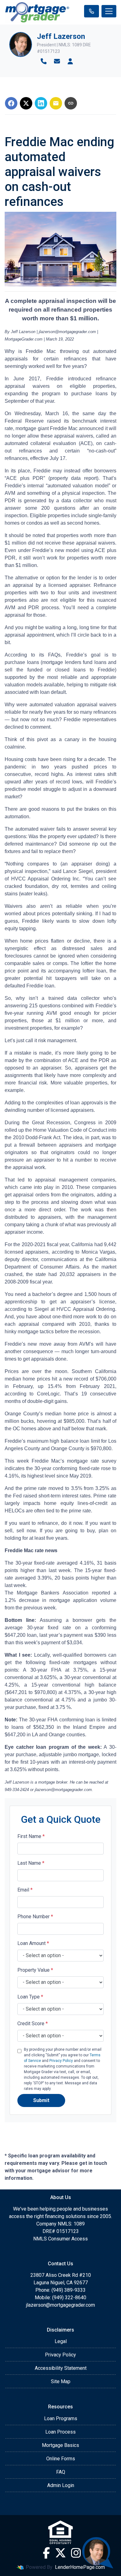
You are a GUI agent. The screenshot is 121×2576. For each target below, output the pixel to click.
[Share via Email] (56, 103)
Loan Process (60, 2432)
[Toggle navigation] (109, 11)
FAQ (61, 2472)
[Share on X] (26, 103)
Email (25, 1890)
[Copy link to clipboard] (71, 103)
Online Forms (61, 2459)
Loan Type (30, 1997)
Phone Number (35, 1917)
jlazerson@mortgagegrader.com (60, 2305)
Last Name (31, 1863)
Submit (41, 2100)
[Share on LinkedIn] (41, 103)
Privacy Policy (61, 2061)
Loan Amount (33, 1943)
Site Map (61, 2381)
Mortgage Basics (60, 2445)
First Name (31, 1836)
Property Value (35, 1970)
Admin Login (61, 2485)
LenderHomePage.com (80, 2567)
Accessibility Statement (61, 2368)
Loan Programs (61, 2418)
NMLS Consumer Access (60, 2239)
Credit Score (33, 2024)
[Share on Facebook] (11, 103)
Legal (61, 2341)
